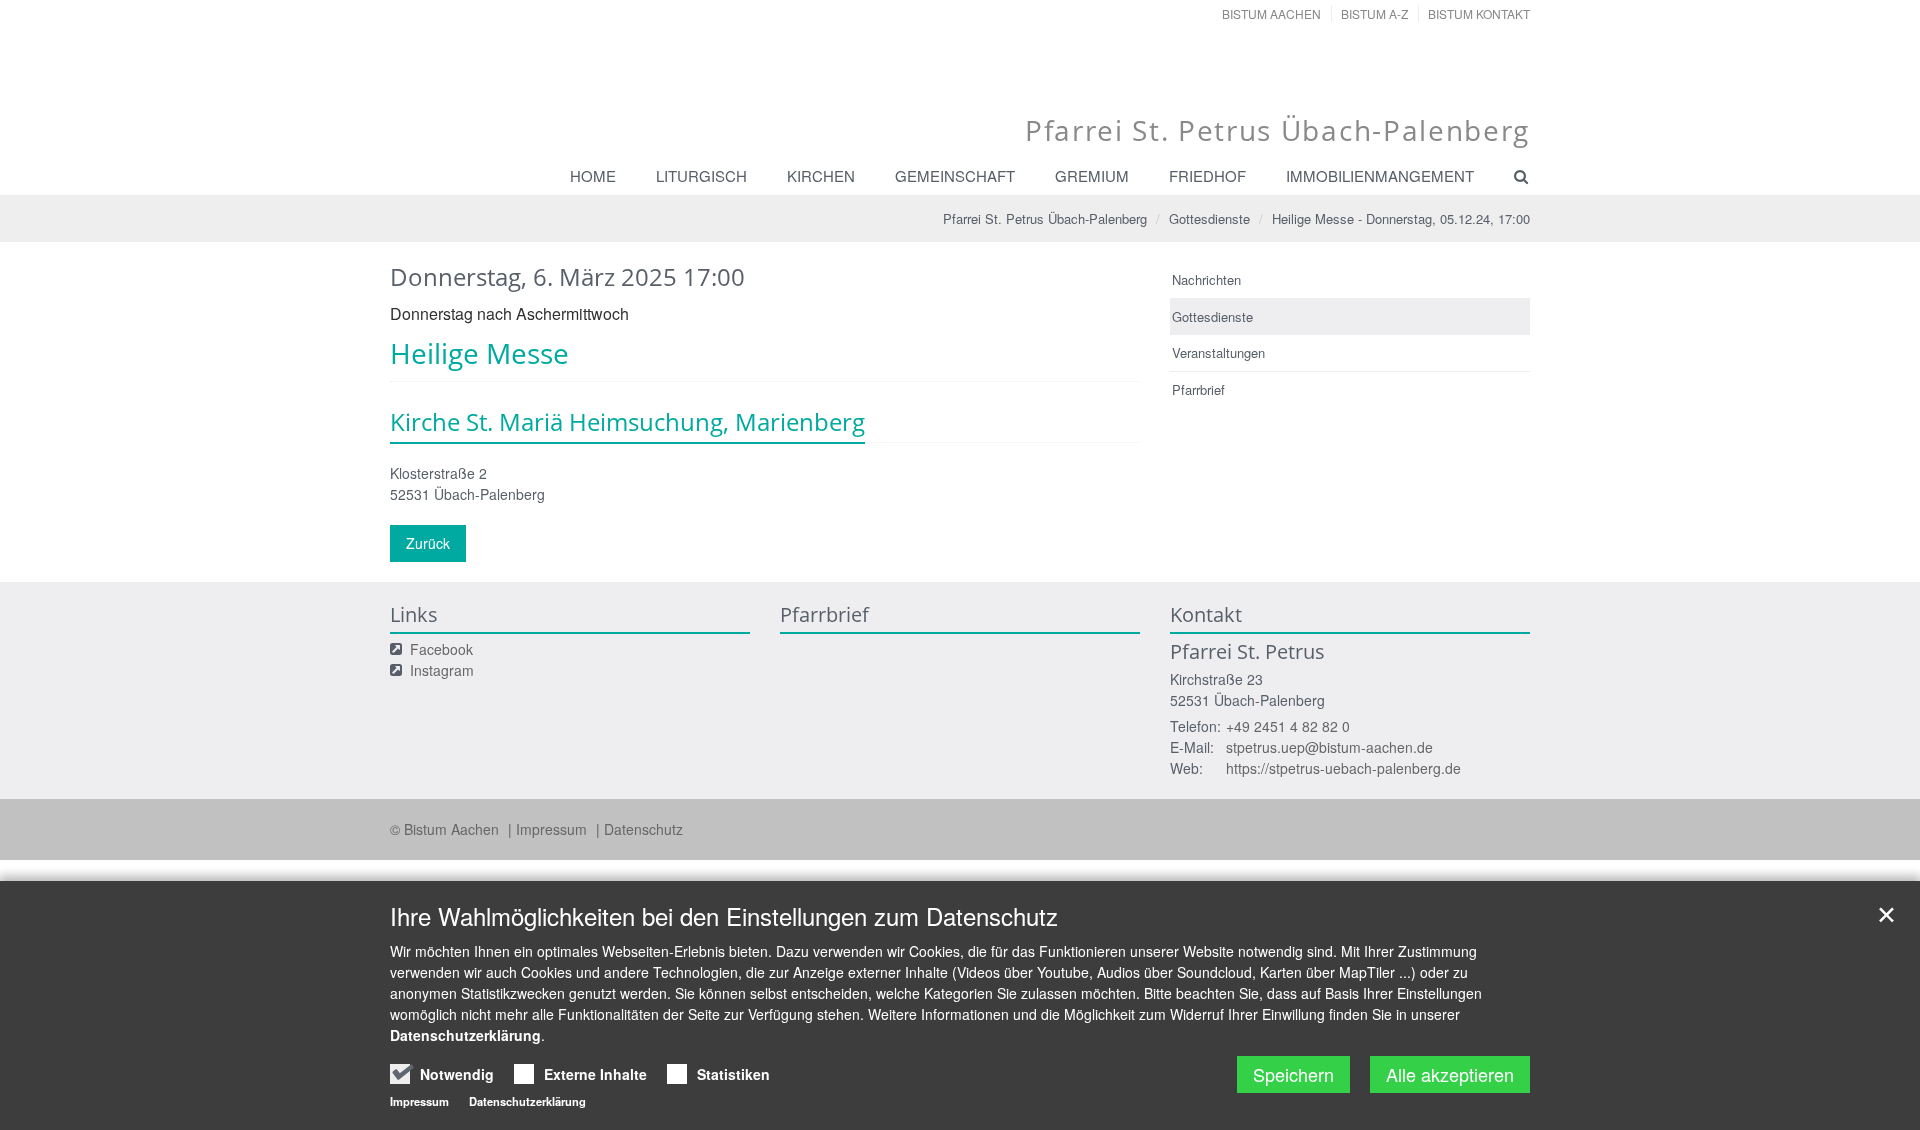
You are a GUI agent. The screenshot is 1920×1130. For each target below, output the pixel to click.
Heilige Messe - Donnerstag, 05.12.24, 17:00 (1401, 218)
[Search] (1512, 176)
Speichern (1293, 1074)
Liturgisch (701, 175)
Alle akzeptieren (1450, 1074)
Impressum (553, 829)
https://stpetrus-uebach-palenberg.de (1343, 768)
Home (593, 175)
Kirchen (821, 175)
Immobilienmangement (1380, 175)
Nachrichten (1206, 279)
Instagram (442, 670)
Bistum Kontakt (1479, 13)
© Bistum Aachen (446, 829)
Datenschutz (643, 829)
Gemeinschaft (955, 175)
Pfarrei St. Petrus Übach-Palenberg (1045, 218)
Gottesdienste (1209, 218)
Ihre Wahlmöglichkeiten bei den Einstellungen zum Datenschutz (724, 916)
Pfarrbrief (1198, 389)
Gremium (1092, 175)
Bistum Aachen (1271, 13)
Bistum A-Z (1374, 13)
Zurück (428, 543)
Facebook (441, 649)
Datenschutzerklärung (465, 1035)
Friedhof (1207, 175)
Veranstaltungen (1218, 352)
